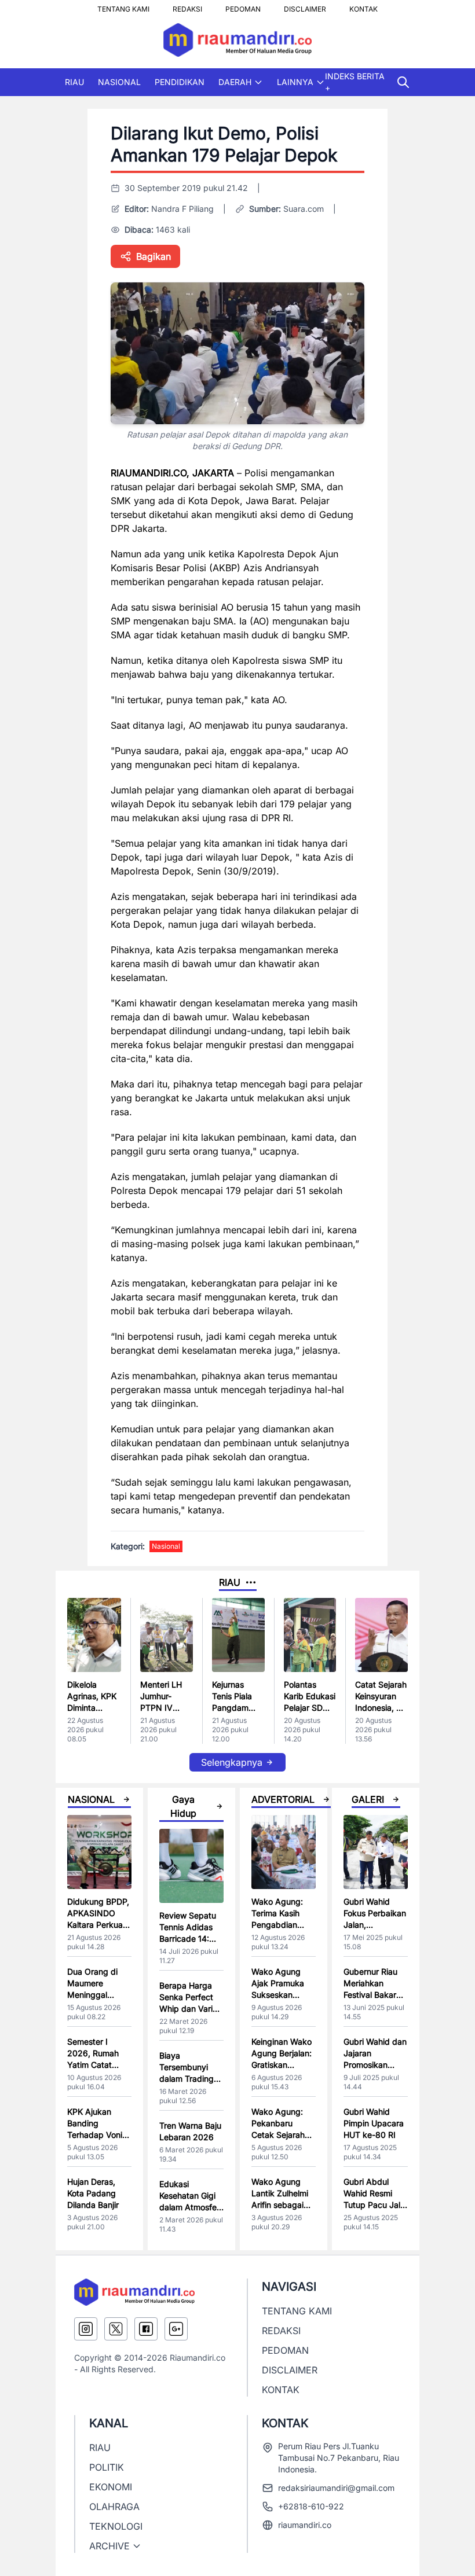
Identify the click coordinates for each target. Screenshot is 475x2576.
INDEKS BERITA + (355, 82)
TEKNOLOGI (116, 2526)
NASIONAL (119, 82)
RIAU (74, 82)
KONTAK (363, 6)
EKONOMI (111, 2487)
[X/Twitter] (116, 2329)
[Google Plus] (176, 2329)
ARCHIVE (109, 2546)
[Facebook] (146, 2329)
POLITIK (107, 2467)
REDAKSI (187, 6)
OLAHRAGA (114, 2507)
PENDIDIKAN (180, 82)
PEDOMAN (243, 6)
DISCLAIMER (305, 6)
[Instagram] (86, 2329)
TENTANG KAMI (123, 6)
